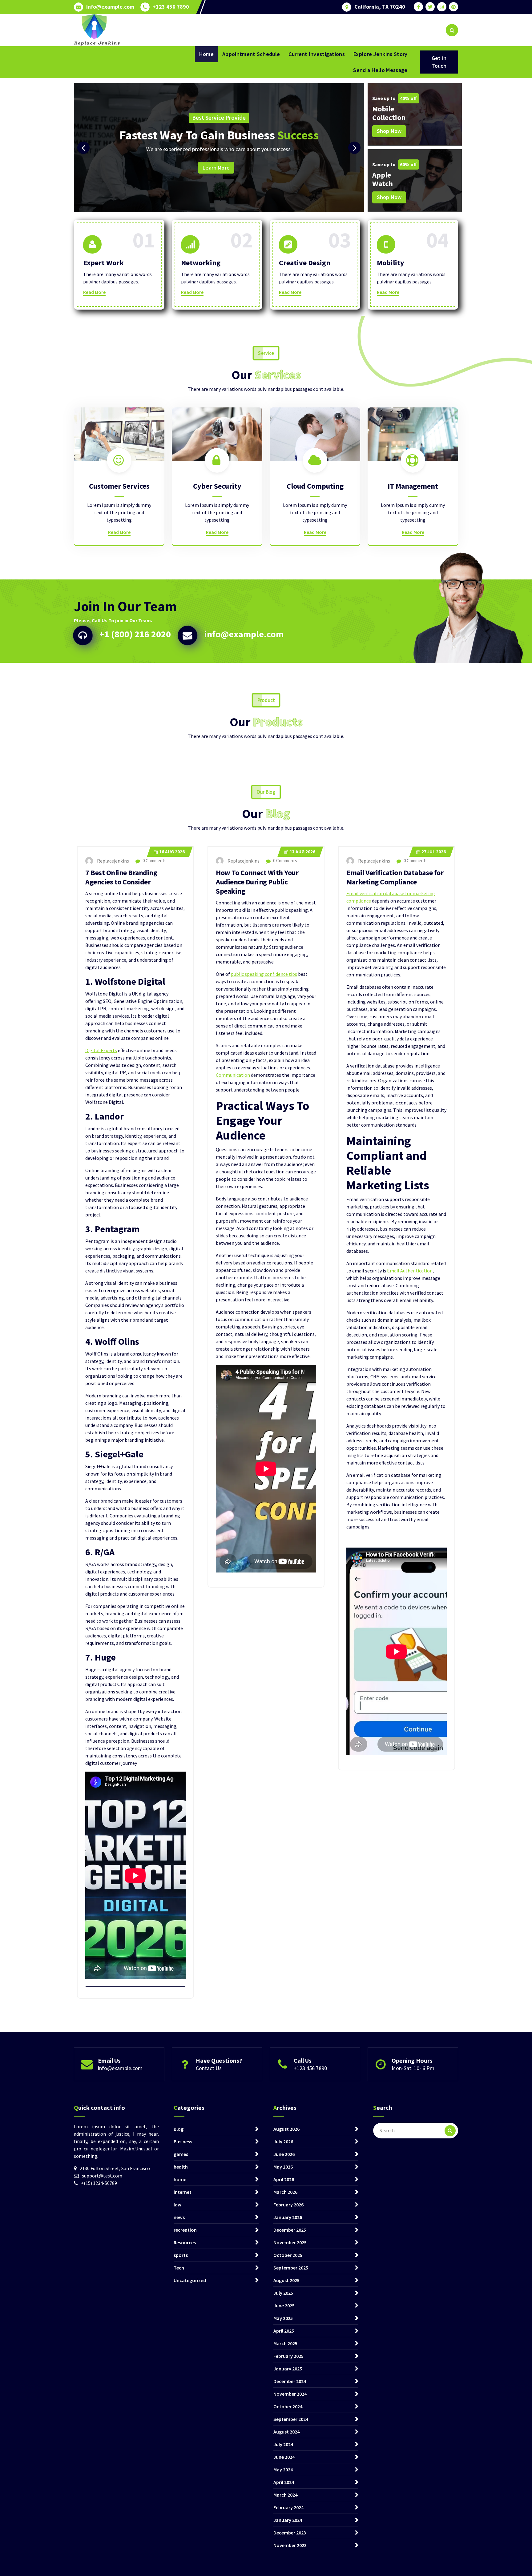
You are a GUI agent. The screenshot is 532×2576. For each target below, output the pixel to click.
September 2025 (291, 2268)
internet (183, 2192)
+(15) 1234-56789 (99, 2183)
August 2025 (286, 2280)
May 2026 (283, 2167)
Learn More (336, 168)
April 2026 (284, 2179)
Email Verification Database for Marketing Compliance (395, 877)
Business (183, 2141)
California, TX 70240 (380, 7)
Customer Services (119, 486)
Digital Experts (101, 1050)
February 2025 (288, 2356)
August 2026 (286, 2129)
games (181, 2154)
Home (206, 54)
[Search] (450, 2131)
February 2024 (288, 2507)
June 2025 (284, 2306)
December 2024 (290, 2381)
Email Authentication (410, 1271)
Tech (179, 2268)
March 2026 (285, 2192)
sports (181, 2255)
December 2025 (290, 2230)
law (177, 2205)
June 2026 (284, 2154)
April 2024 (284, 2482)
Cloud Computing (315, 486)
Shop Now (389, 131)
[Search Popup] (452, 30)
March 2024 (285, 2495)
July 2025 (283, 2293)
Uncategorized (190, 2280)
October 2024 (288, 2406)
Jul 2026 (434, 852)
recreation (185, 2230)
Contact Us (209, 2068)
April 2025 (284, 2331)
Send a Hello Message (380, 70)
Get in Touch (439, 62)
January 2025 (288, 2369)
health (181, 2167)
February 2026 (288, 2205)
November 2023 (290, 2545)
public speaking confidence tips (264, 974)
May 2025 (283, 2318)
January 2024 (288, 2520)
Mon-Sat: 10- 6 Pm (413, 2068)
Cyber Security (217, 486)
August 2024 (286, 2432)
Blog (179, 2129)
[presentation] (83, 148)
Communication (233, 1075)
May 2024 (283, 2470)
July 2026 (283, 2141)
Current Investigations (317, 54)
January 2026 (288, 2217)
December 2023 (290, 2533)
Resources (185, 2242)
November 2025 (290, 2242)
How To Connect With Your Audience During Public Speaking (257, 882)
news (179, 2217)
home (180, 2179)
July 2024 (283, 2444)
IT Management (413, 486)
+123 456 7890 (171, 7)
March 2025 (285, 2343)
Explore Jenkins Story (380, 54)
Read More (94, 292)
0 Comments (154, 861)
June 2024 (284, 2457)
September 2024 (291, 2419)
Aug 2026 (172, 852)
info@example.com (110, 7)
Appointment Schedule (251, 54)
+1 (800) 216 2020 (135, 634)
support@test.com (102, 2176)
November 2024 (290, 2394)
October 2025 (288, 2255)
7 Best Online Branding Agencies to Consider (121, 877)
